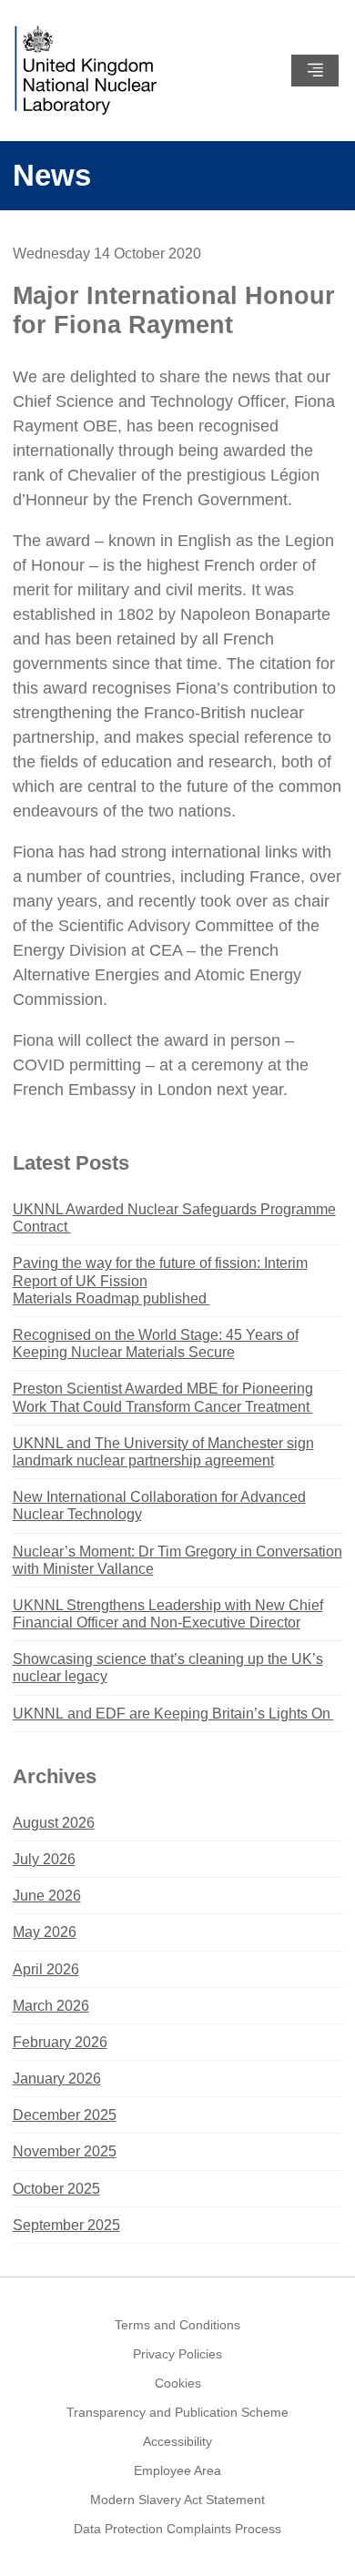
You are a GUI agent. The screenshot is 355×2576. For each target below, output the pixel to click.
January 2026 (57, 2079)
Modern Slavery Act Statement (177, 2500)
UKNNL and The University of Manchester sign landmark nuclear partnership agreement (163, 1452)
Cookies (178, 2383)
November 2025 (65, 2151)
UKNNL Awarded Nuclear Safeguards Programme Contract (174, 1218)
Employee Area (177, 2470)
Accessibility (177, 2441)
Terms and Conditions (177, 2325)
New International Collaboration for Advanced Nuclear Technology (159, 1506)
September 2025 (66, 2225)
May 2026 (45, 1932)
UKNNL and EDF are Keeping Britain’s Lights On (173, 1714)
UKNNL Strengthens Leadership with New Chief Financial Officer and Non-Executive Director (168, 1614)
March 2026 (51, 2006)
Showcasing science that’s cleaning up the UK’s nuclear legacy (168, 1668)
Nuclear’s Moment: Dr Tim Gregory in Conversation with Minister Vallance (177, 1560)
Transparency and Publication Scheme (177, 2412)
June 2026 (47, 1896)
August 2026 (54, 1823)
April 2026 (46, 1969)
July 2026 (44, 1859)
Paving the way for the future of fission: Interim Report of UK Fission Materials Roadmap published (160, 1280)
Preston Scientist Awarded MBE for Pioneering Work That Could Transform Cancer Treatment (163, 1397)
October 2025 (56, 2189)
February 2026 (60, 2042)
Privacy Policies (177, 2354)
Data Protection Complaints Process (177, 2529)
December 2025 (65, 2115)
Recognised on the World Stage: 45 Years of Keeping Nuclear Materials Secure (156, 1344)
